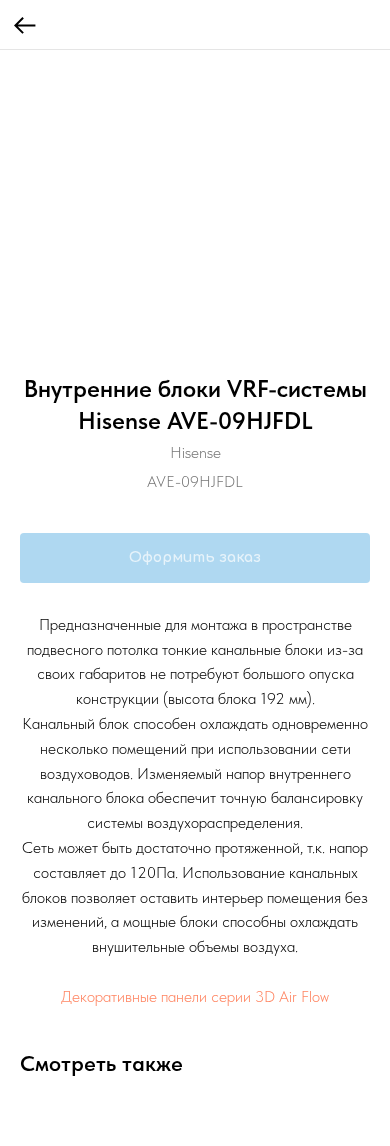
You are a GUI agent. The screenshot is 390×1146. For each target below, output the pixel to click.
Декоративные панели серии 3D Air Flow (195, 996)
